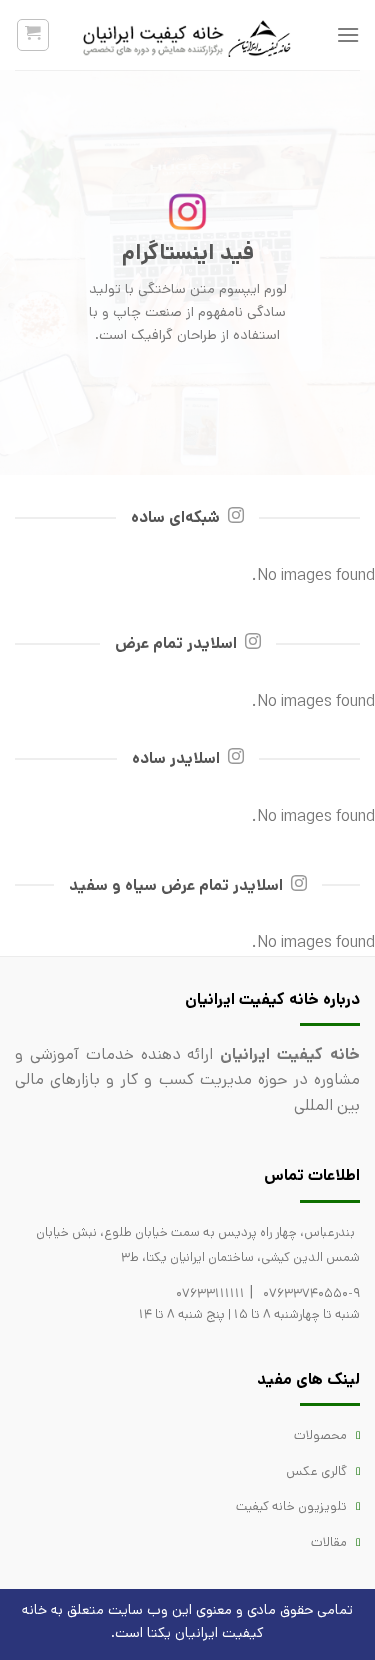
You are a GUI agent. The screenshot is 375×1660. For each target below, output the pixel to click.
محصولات (320, 1435)
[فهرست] (348, 34)
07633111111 (210, 1293)
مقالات (329, 1542)
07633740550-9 (311, 1293)
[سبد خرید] (33, 35)
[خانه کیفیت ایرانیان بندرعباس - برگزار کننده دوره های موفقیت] (188, 35)
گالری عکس (316, 1471)
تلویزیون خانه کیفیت (291, 1506)
